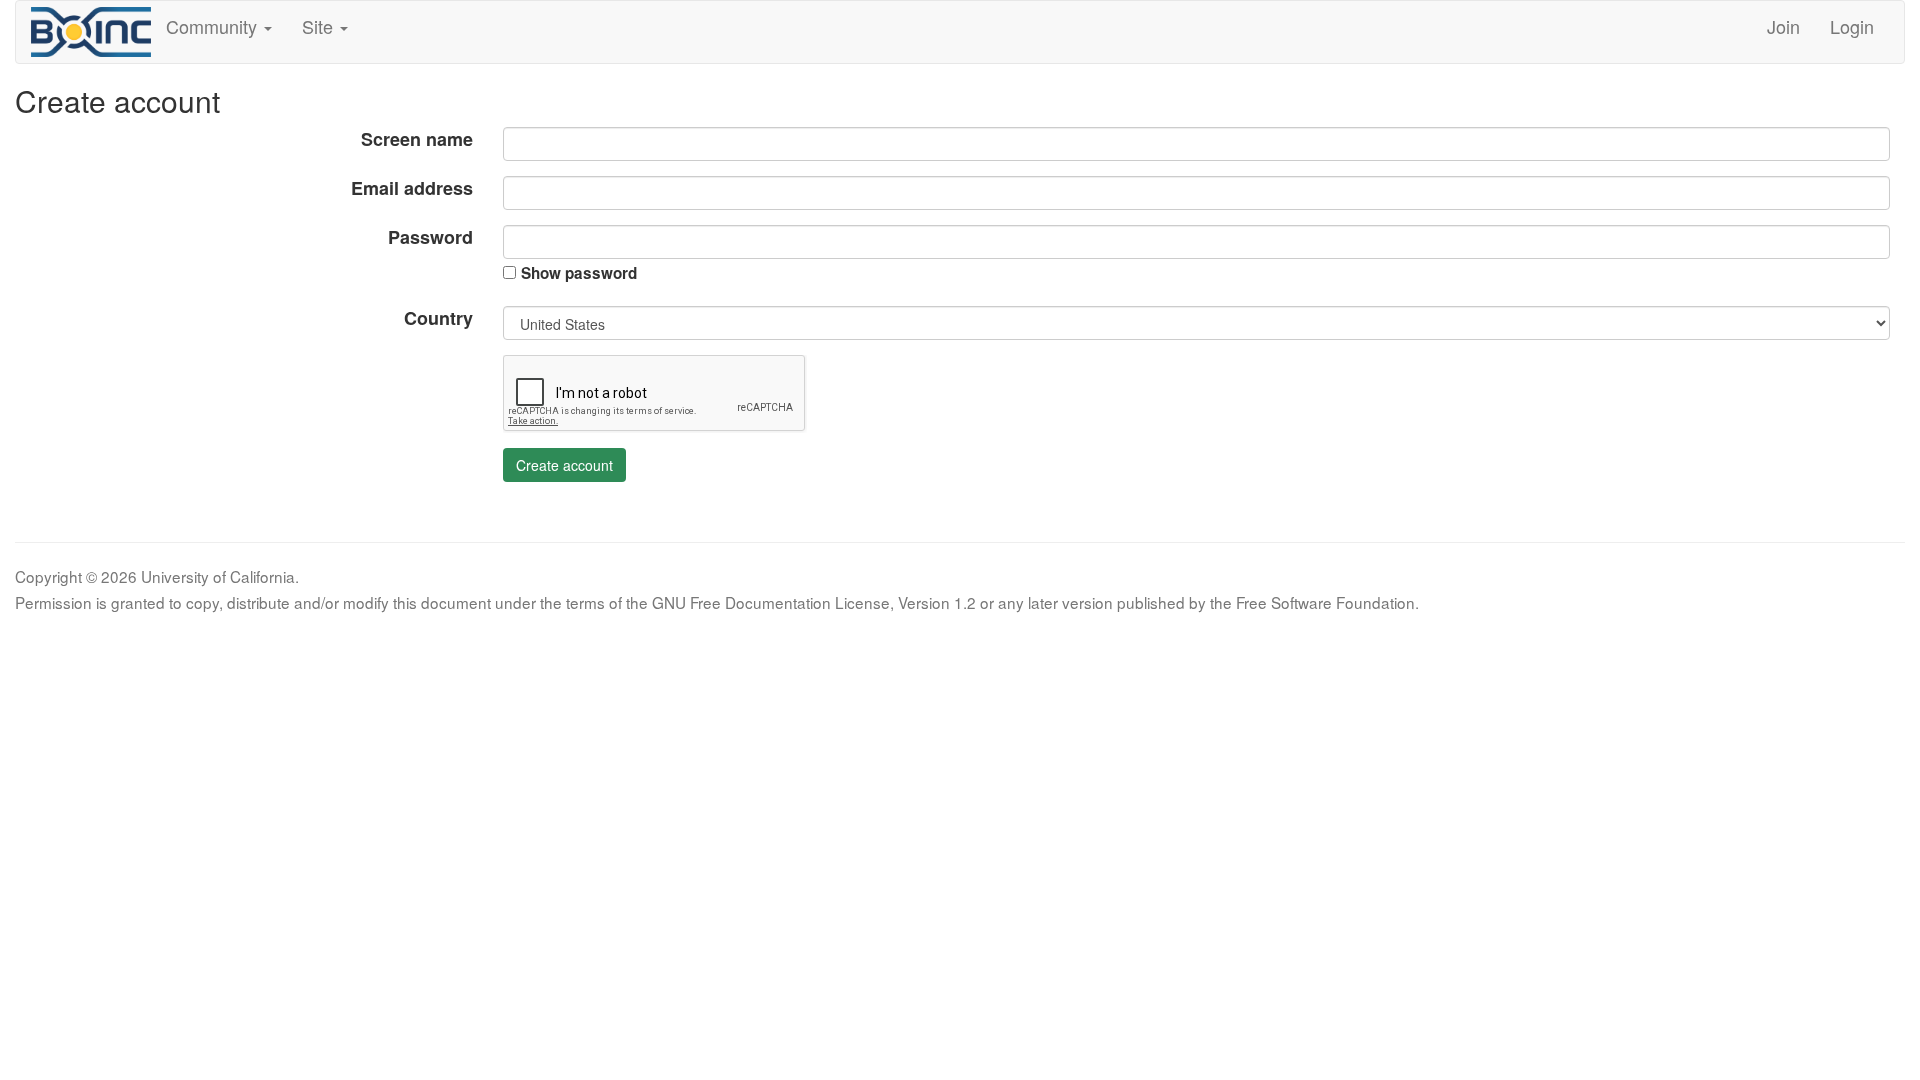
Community (214, 26)
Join (1783, 26)
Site (320, 26)
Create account (564, 465)
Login (1852, 26)
